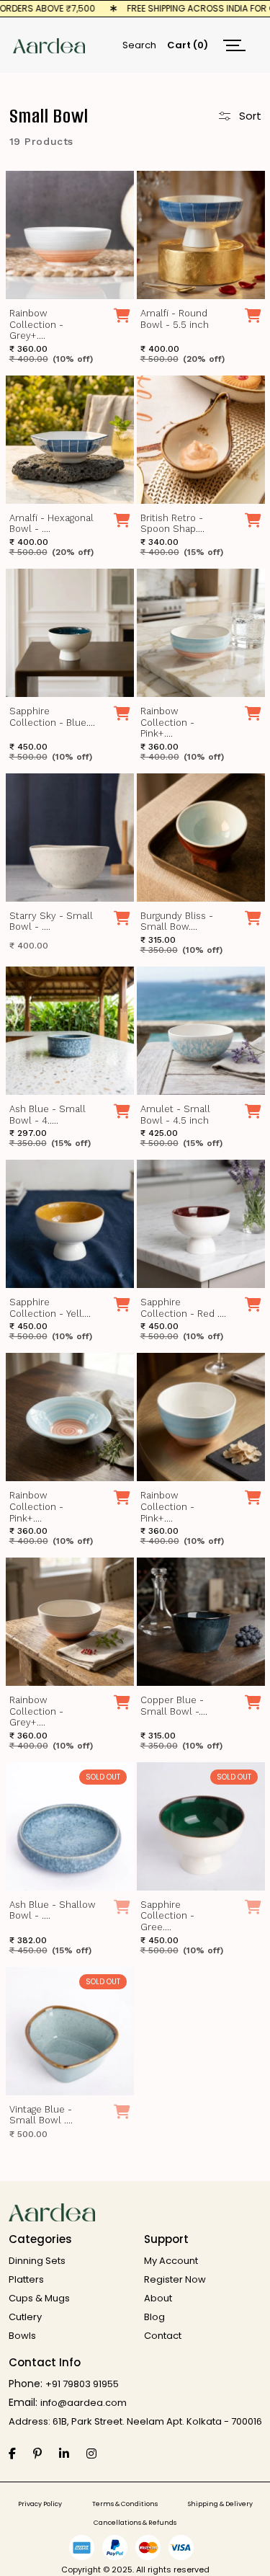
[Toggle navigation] (234, 45)
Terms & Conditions (125, 2504)
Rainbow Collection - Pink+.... (167, 722)
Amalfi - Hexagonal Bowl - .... (51, 524)
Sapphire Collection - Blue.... (52, 717)
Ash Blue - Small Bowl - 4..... (48, 1115)
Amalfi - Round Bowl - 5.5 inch (175, 319)
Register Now (175, 2279)
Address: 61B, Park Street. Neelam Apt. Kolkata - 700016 (135, 2421)
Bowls (22, 2336)
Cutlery (25, 2317)
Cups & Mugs (39, 2298)
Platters (26, 2279)
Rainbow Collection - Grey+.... (36, 324)
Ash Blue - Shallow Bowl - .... (53, 1910)
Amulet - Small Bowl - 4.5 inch (175, 1115)
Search (139, 45)
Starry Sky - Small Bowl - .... (51, 921)
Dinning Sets (37, 2261)
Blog (154, 2317)
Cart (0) (188, 45)
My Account (171, 2261)
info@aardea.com (84, 2403)
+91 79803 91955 (82, 2384)
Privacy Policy (40, 2504)
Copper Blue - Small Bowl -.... (174, 1706)
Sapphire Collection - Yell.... (50, 1308)
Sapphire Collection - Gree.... (167, 1916)
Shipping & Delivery (220, 2504)
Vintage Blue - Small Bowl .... (41, 2115)
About (158, 2298)
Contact (163, 2336)
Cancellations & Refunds (135, 2523)
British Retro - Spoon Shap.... (172, 524)
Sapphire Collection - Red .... (183, 1308)
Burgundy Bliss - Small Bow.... (177, 921)
